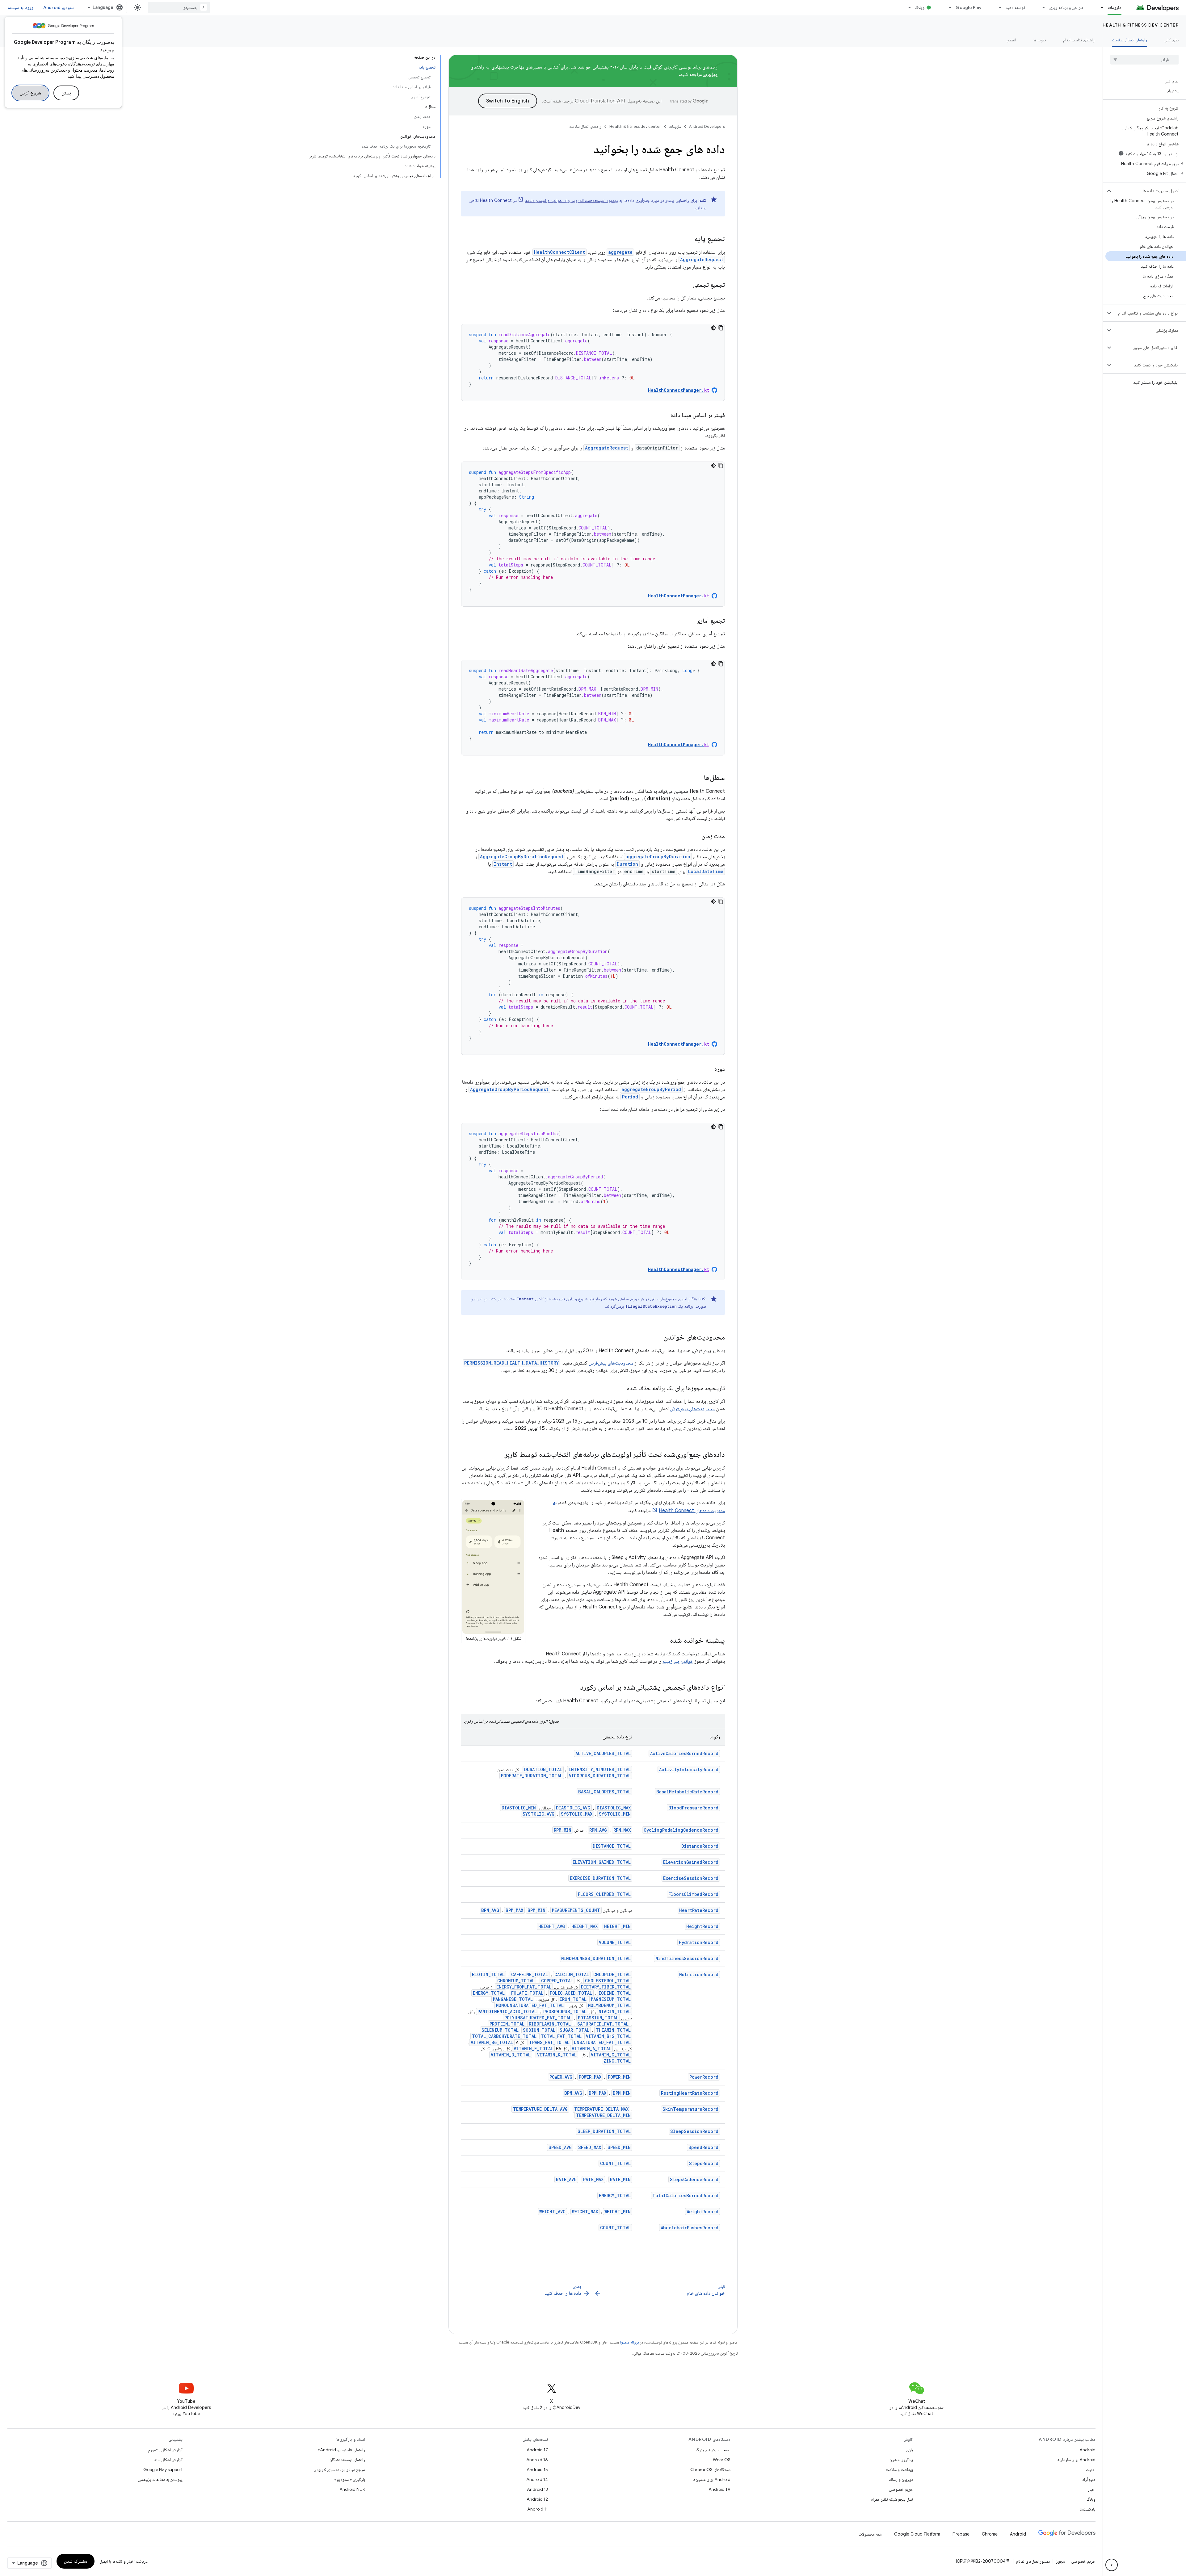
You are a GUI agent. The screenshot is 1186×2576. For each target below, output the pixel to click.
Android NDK (352, 2489)
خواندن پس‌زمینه (678, 1661)
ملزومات (1115, 7)
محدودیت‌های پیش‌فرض (611, 1363)
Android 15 (537, 2469)
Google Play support (163, 2469)
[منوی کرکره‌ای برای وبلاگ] (907, 7)
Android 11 (538, 2509)
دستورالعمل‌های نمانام (1033, 2561)
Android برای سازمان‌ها (1076, 2460)
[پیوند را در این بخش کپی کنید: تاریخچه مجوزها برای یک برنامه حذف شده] (621, 1389)
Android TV (719, 2489)
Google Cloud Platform (917, 2534)
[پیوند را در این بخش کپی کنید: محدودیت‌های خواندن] (657, 1338)
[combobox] (179, 7)
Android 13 (537, 2489)
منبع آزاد (1089, 2479)
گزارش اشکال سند (168, 2460)
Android (1087, 2450)
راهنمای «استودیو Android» (341, 2450)
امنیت (1091, 2469)
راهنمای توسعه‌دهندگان (347, 2460)
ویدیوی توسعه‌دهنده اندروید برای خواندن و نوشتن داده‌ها (571, 200)
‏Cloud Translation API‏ (600, 101)
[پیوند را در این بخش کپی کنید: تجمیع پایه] (688, 239)
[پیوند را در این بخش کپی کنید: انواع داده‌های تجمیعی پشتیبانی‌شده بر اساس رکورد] (574, 1688)
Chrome (990, 2534)
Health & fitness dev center (1141, 25)
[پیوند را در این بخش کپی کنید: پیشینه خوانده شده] (664, 1641)
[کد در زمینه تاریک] (713, 328)
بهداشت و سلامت (899, 2469)
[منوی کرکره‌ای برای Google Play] (947, 7)
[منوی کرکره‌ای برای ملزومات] (1099, 7)
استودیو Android (59, 7)
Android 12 (537, 2499)
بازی (910, 2450)
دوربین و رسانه (901, 2479)
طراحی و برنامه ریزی (1066, 7)
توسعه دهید (1015, 7)
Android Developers (707, 126)
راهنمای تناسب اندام (1079, 40)
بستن (66, 93)
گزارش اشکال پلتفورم (165, 2450)
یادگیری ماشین (901, 2460)
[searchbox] (1144, 60)
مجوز (1060, 2561)
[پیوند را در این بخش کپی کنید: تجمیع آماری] (690, 621)
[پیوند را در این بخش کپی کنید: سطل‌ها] (698, 778)
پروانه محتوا (629, 2342)
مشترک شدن (76, 2561)
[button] (1146, 164)
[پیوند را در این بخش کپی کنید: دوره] (708, 1069)
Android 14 (537, 2479)
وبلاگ (920, 7)
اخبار (1092, 2489)
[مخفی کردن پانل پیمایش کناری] (1112, 2565)
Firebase (961, 2534)
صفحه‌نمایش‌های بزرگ (713, 2450)
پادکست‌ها (1088, 2509)
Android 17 (537, 2450)
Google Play (969, 7)
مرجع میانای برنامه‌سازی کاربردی (339, 2469)
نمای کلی (1171, 40)
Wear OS (722, 2460)
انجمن (1011, 40)
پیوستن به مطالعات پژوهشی (160, 2479)
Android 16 (537, 2460)
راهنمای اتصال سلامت (1129, 40)
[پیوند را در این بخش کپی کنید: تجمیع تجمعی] (687, 285)
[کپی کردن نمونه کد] (721, 328)
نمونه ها (1040, 40)
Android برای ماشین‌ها (711, 2479)
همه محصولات (870, 2534)
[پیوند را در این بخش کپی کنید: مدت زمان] (696, 837)
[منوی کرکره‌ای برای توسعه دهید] (997, 7)
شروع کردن (30, 93)
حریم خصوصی (901, 2489)
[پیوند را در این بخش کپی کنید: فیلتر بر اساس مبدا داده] (664, 416)
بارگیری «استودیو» (350, 2479)
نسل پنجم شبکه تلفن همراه (892, 2499)
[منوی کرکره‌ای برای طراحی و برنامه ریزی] (1041, 7)
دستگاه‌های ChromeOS (710, 2469)
